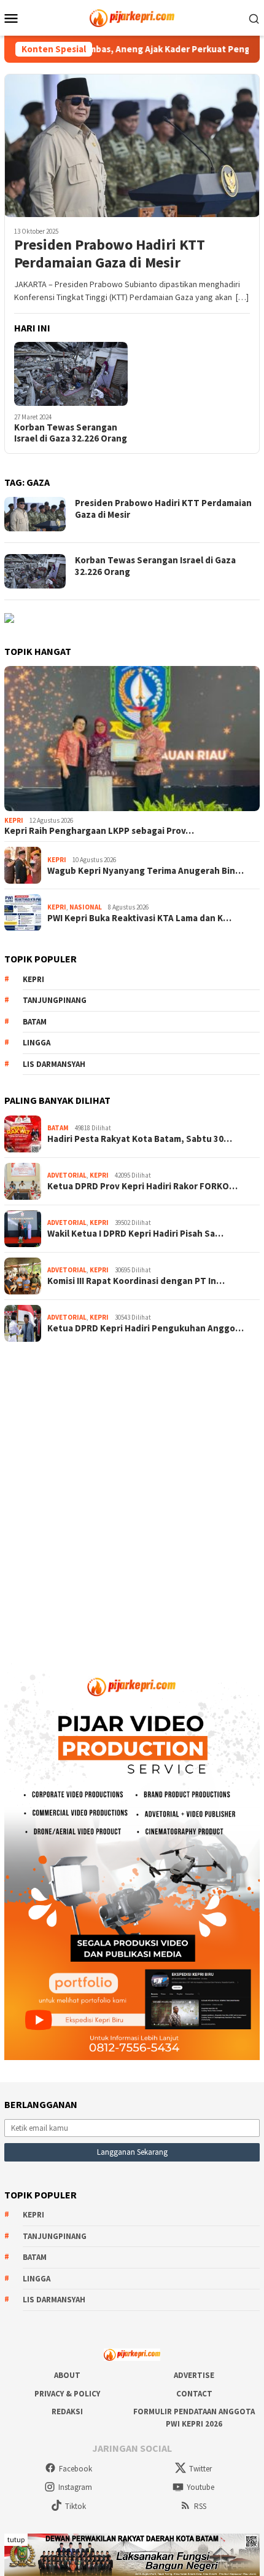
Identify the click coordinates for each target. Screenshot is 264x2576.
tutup (16, 2539)
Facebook (76, 2469)
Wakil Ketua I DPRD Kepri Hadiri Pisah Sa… (135, 1234)
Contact (194, 2394)
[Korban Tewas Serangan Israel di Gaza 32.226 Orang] (71, 374)
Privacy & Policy (67, 2394)
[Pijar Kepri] (132, 17)
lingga (37, 1043)
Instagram (75, 2487)
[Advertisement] (132, 1497)
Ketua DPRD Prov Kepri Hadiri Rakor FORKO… (142, 1186)
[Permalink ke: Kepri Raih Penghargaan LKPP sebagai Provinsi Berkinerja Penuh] (132, 739)
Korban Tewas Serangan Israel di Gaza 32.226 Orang (71, 433)
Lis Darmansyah (54, 1064)
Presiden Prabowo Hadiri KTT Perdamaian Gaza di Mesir (110, 254)
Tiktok (76, 2506)
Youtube (200, 2487)
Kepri (14, 820)
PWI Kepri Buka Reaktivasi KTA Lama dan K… (139, 918)
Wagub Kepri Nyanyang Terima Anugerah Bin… (146, 871)
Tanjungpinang (55, 1000)
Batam (35, 1022)
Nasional (86, 907)
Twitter (200, 2469)
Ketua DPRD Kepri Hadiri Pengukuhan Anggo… (146, 1328)
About (67, 2375)
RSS (200, 2506)
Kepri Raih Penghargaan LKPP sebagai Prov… (99, 831)
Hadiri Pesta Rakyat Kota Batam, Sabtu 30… (140, 1139)
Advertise (194, 2375)
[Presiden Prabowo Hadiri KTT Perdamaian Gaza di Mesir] (132, 145)
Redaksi (67, 2412)
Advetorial (67, 1175)
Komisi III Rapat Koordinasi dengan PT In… (136, 1281)
